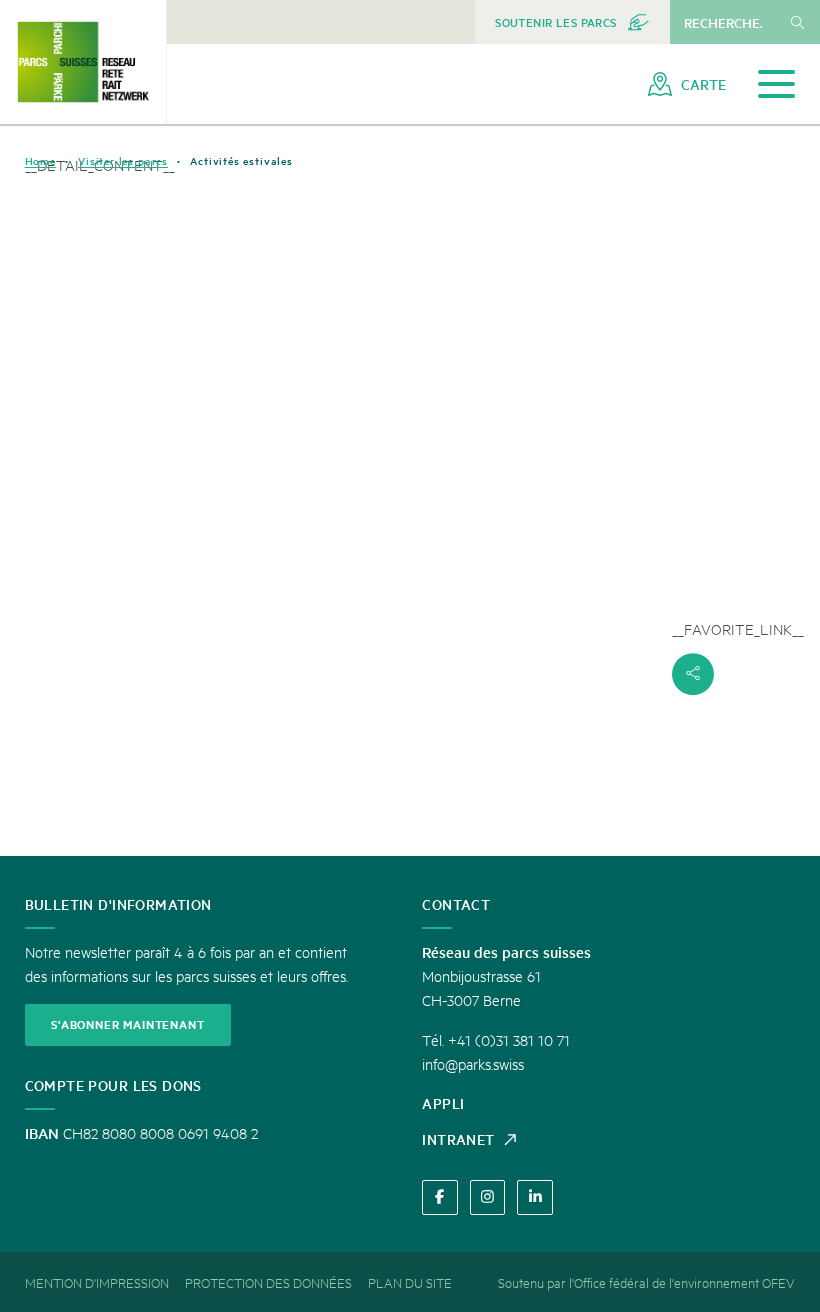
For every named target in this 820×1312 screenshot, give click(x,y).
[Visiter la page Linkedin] (534, 1197)
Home (40, 160)
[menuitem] (572, 22)
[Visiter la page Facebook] (439, 1197)
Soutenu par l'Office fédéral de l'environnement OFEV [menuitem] (646, 1282)
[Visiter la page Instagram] (487, 1197)
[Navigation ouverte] (776, 84)
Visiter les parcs (123, 160)
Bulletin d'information (118, 904)
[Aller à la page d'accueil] (83, 62)
